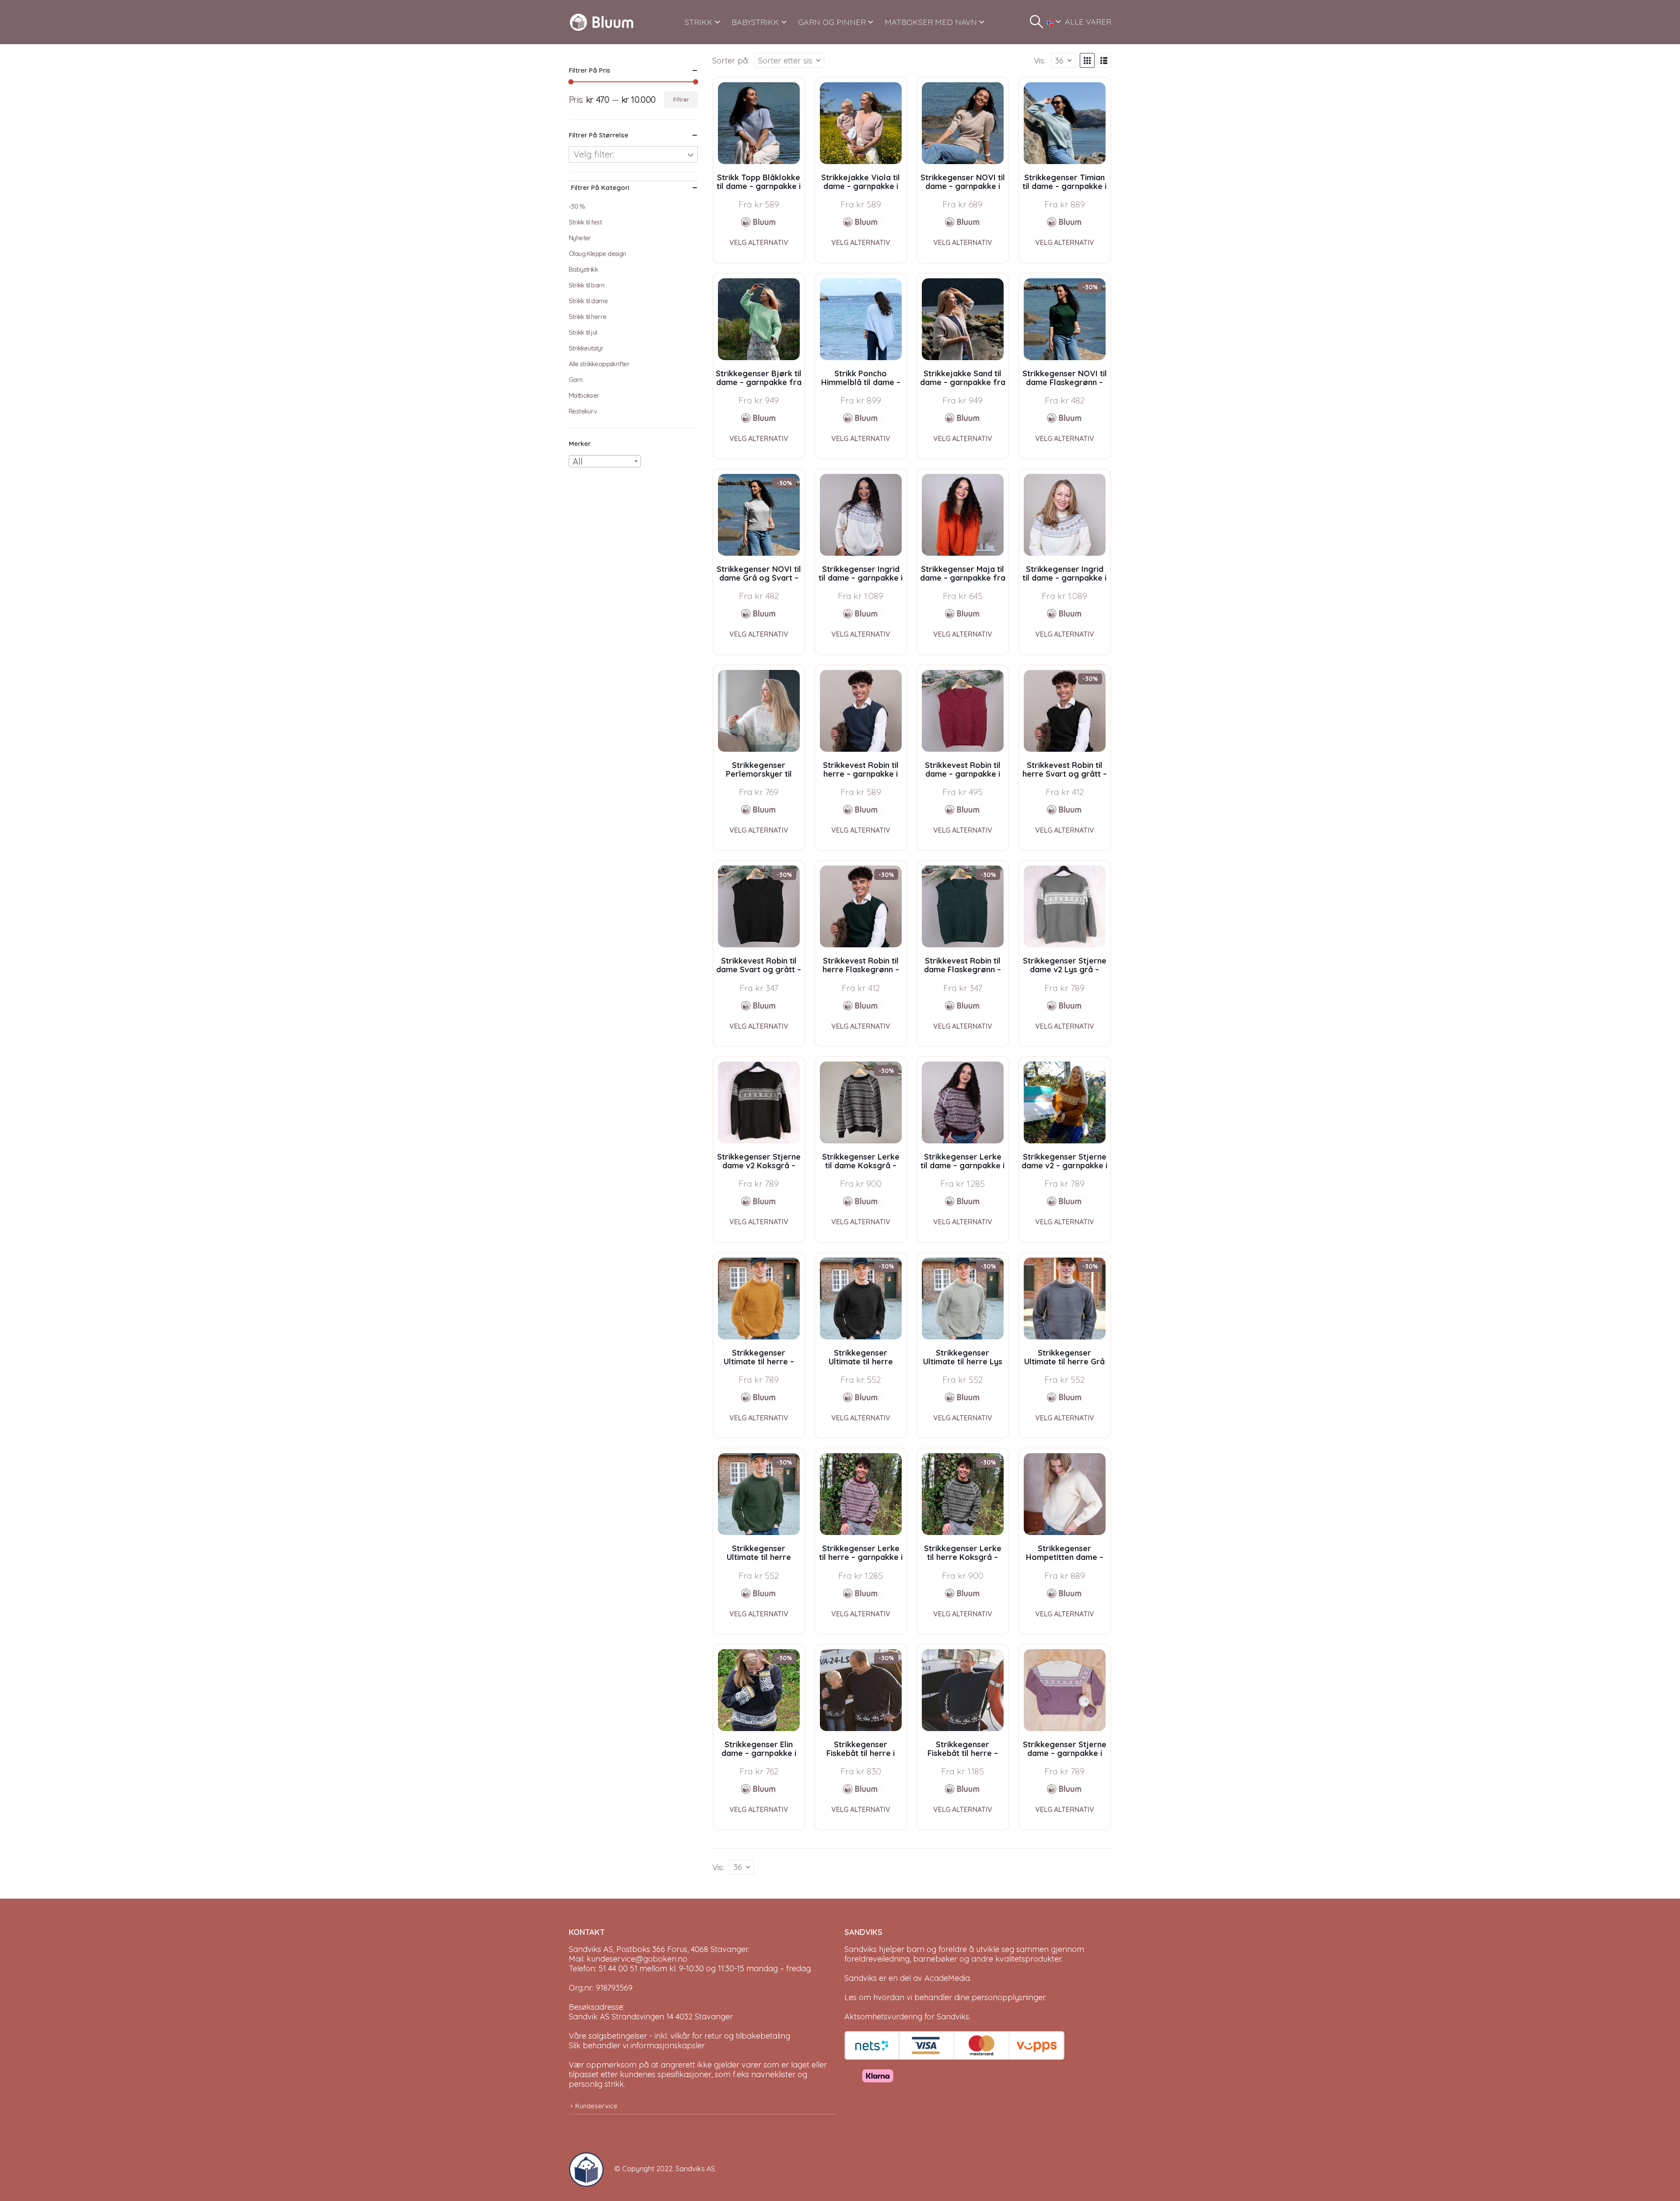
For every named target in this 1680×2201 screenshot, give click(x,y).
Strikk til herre (588, 317)
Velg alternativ (759, 242)
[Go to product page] (759, 123)
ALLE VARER (1088, 22)
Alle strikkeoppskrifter (599, 364)
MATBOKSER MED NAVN (931, 22)
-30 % (577, 206)
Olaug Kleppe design (597, 254)
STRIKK (699, 22)
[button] (1036, 22)
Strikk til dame (588, 301)
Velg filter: (594, 154)
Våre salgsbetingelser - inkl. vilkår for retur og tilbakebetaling (679, 2036)
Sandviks (861, 1949)
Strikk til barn (586, 285)
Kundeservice (596, 2106)
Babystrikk (583, 269)
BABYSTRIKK (755, 22)
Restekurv (583, 411)
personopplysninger (1008, 1997)
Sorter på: (731, 60)
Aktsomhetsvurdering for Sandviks (907, 2017)
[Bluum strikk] (759, 222)
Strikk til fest (585, 222)
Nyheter (580, 238)
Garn (576, 380)
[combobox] (605, 461)
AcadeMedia (947, 1978)
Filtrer (681, 100)
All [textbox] (578, 461)
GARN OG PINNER (832, 22)
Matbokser (584, 395)
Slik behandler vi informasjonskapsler (637, 2045)
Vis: (1040, 60)
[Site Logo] (602, 22)
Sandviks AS (695, 2169)
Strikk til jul (583, 332)
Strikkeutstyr (586, 348)
